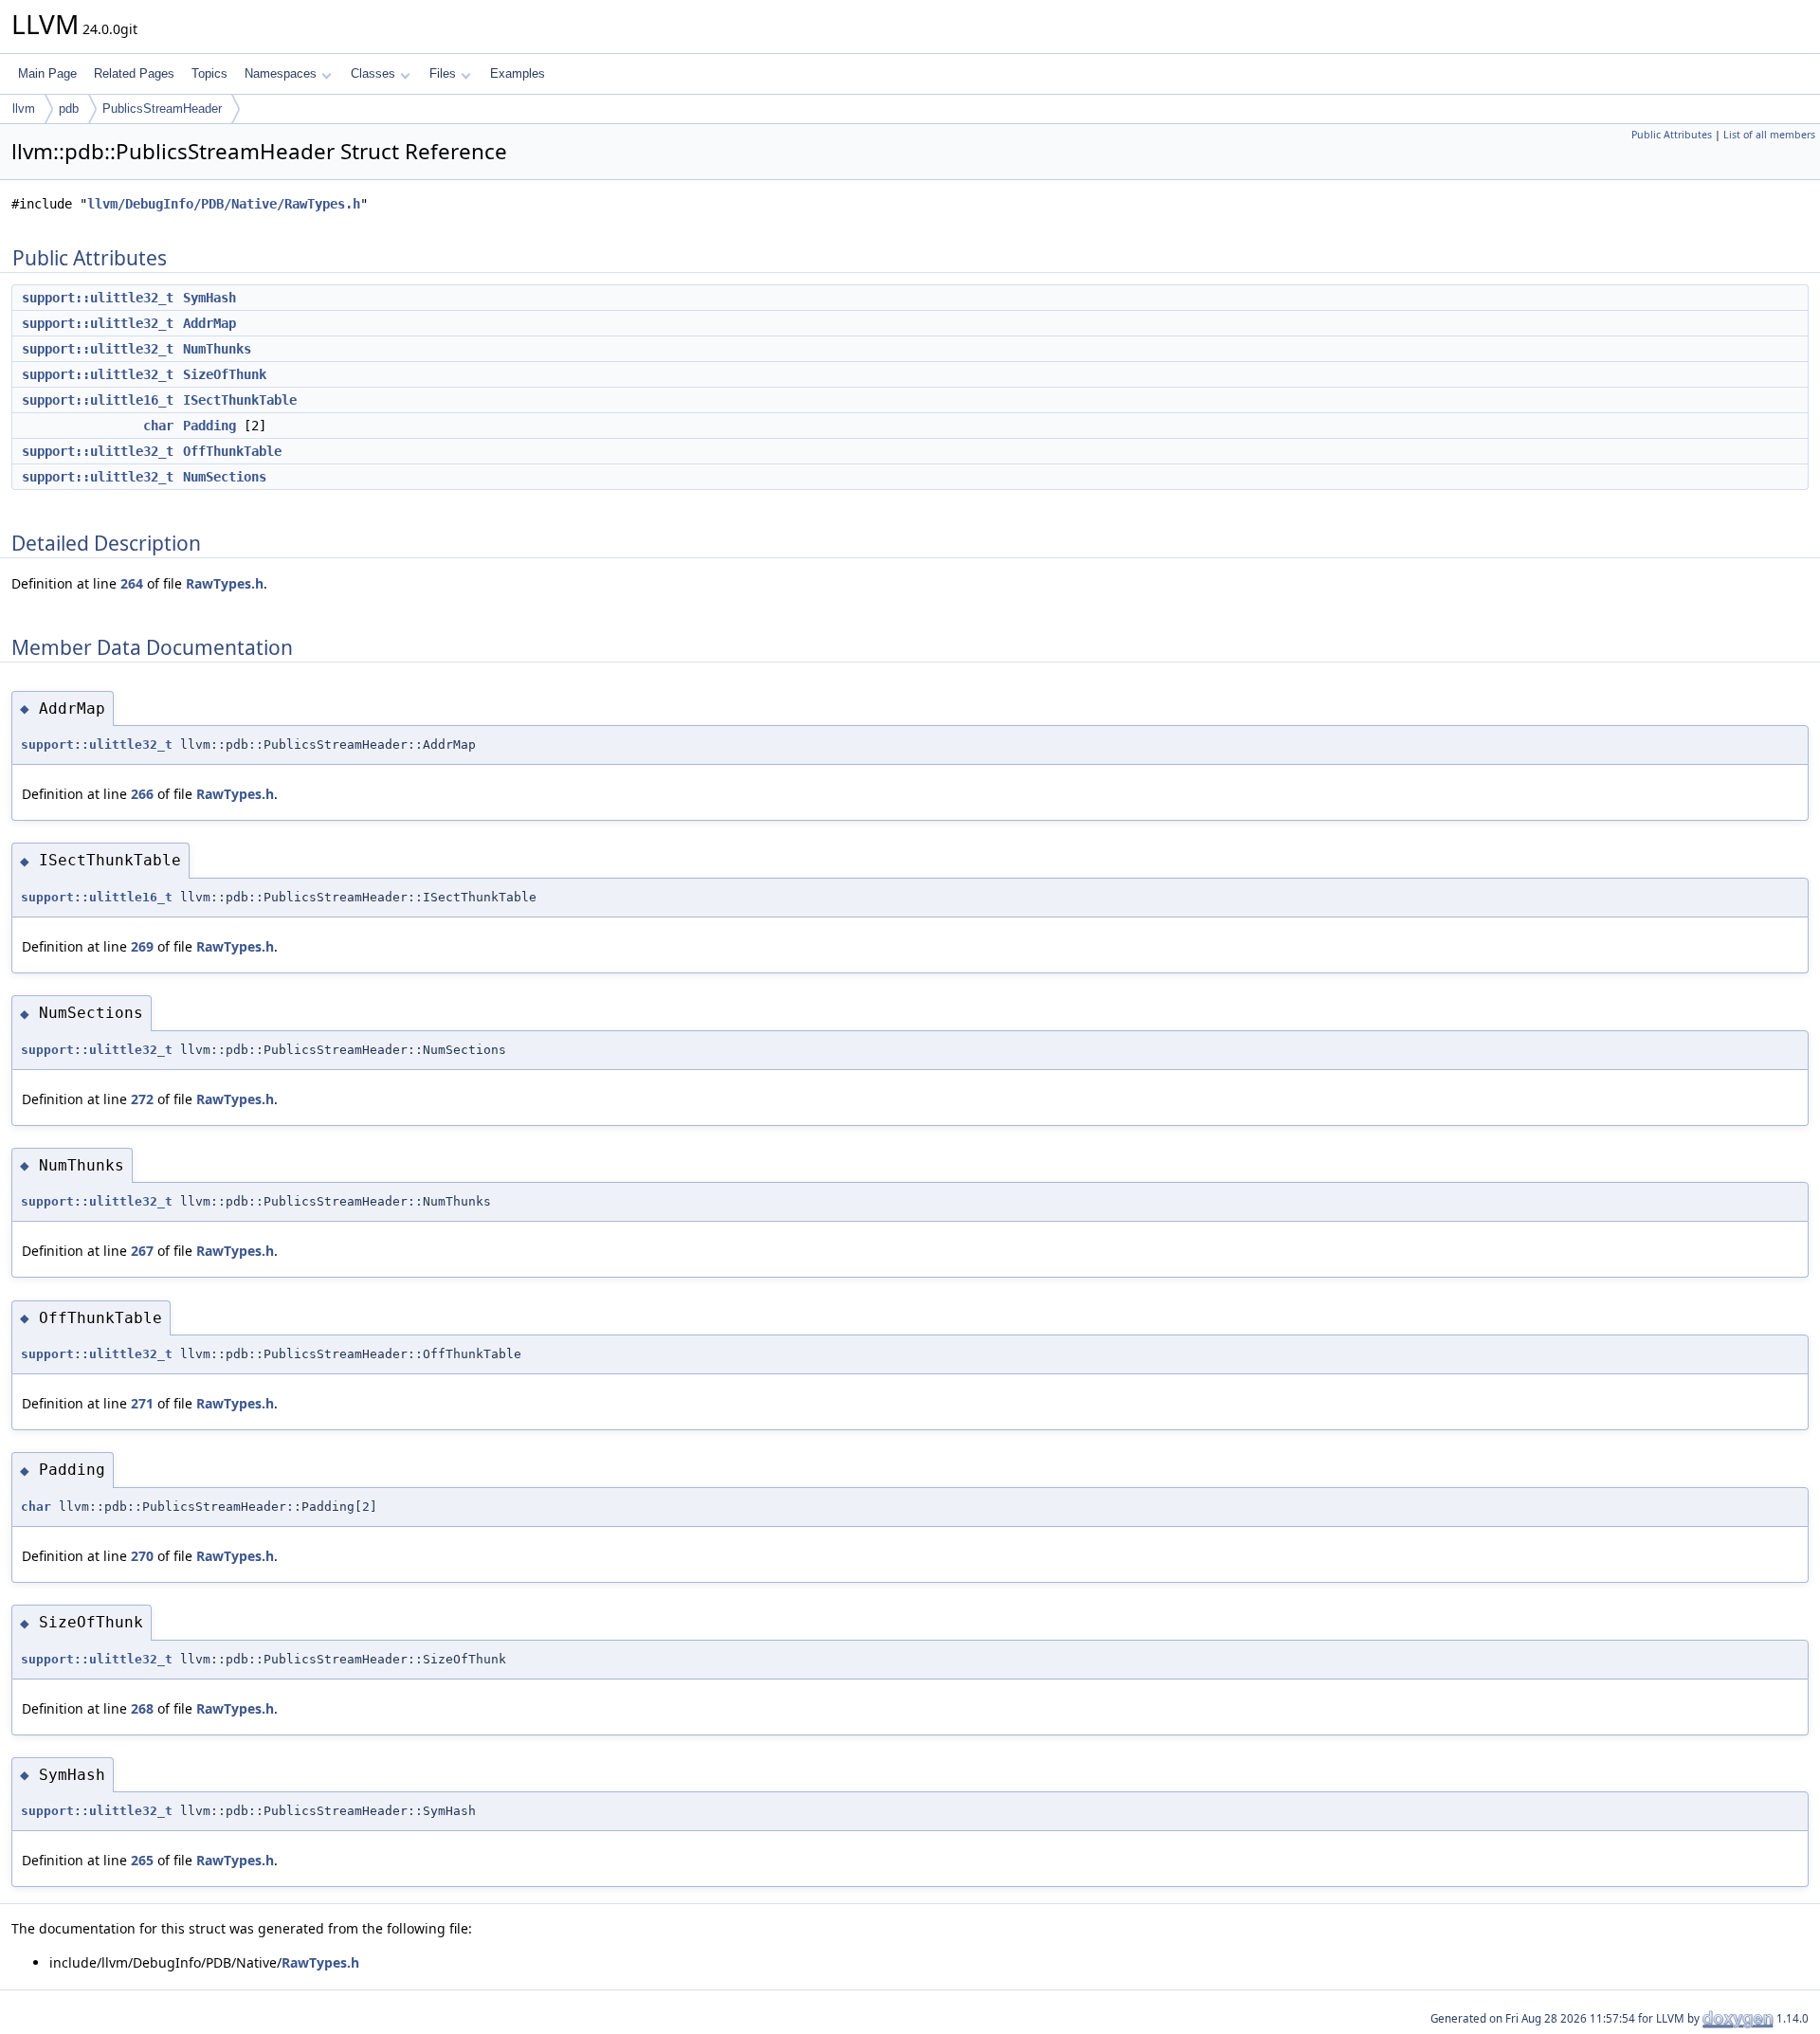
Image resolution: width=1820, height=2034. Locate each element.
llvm (24, 109)
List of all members (1769, 135)
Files (443, 73)
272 (142, 1099)
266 (142, 794)
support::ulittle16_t (98, 400)
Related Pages (134, 73)
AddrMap (209, 323)
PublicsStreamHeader (162, 109)
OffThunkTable (232, 451)
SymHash (209, 298)
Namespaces (281, 73)
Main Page (47, 73)
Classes (373, 73)
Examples (518, 73)
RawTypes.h (225, 583)
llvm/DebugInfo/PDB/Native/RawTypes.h (224, 204)
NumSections (225, 477)
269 (142, 946)
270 (142, 1556)
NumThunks (217, 349)
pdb (69, 109)
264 (132, 583)
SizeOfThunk (225, 374)
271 (142, 1403)
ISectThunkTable (240, 400)
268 (142, 1708)
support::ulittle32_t (98, 298)
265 (142, 1860)
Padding (209, 426)
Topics (209, 73)
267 (142, 1251)
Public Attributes (1672, 135)
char (158, 426)
